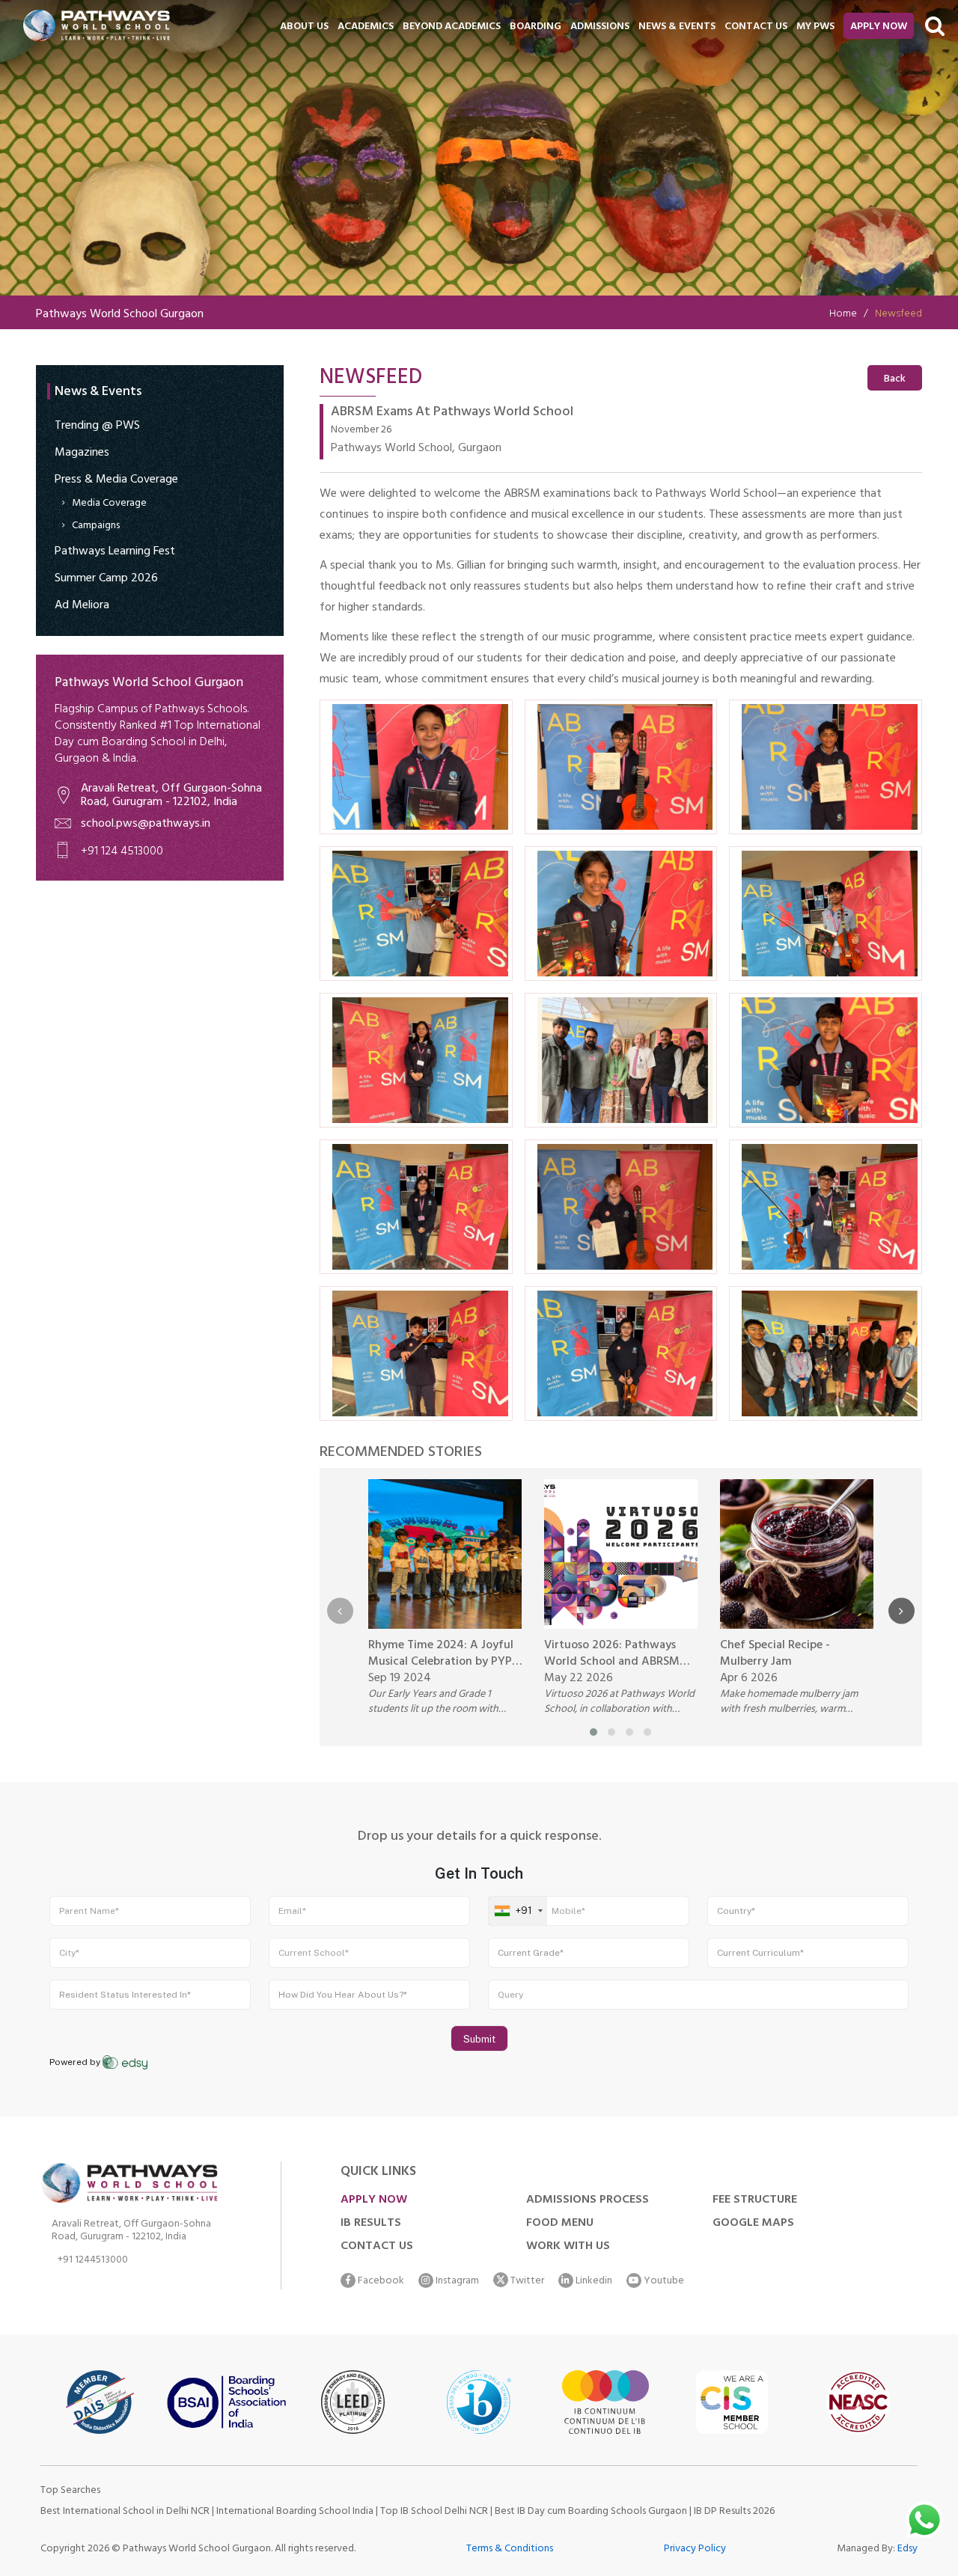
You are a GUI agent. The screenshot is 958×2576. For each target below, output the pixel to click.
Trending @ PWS (97, 426)
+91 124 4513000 (122, 852)
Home (843, 315)
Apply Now (879, 27)
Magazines (82, 453)
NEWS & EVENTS (677, 27)
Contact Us (377, 2247)
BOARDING (536, 27)
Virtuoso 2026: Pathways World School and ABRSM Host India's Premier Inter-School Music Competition (614, 1654)
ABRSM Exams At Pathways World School (452, 414)
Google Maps (753, 2224)
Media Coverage (109, 504)
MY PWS (815, 27)
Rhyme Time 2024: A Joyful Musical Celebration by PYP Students (441, 1654)
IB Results (371, 2224)
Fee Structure (755, 2200)
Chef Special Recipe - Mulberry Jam (775, 1654)
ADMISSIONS (600, 27)
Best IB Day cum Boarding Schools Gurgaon (592, 2512)
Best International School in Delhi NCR (125, 2512)
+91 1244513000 (93, 2262)
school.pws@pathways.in (146, 824)
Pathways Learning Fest (115, 552)
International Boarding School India (295, 2512)
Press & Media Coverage (116, 480)
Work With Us (568, 2247)
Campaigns (96, 526)
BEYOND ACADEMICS (452, 27)
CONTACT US (756, 27)
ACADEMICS (366, 27)
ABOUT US (304, 27)
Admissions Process (588, 2200)
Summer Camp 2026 (106, 579)
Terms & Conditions (510, 2549)
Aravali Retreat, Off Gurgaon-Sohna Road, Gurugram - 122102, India (171, 796)
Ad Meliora (82, 606)
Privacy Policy (695, 2549)
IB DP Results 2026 (734, 2512)
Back (895, 380)
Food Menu (560, 2224)
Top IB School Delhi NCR (434, 2512)
